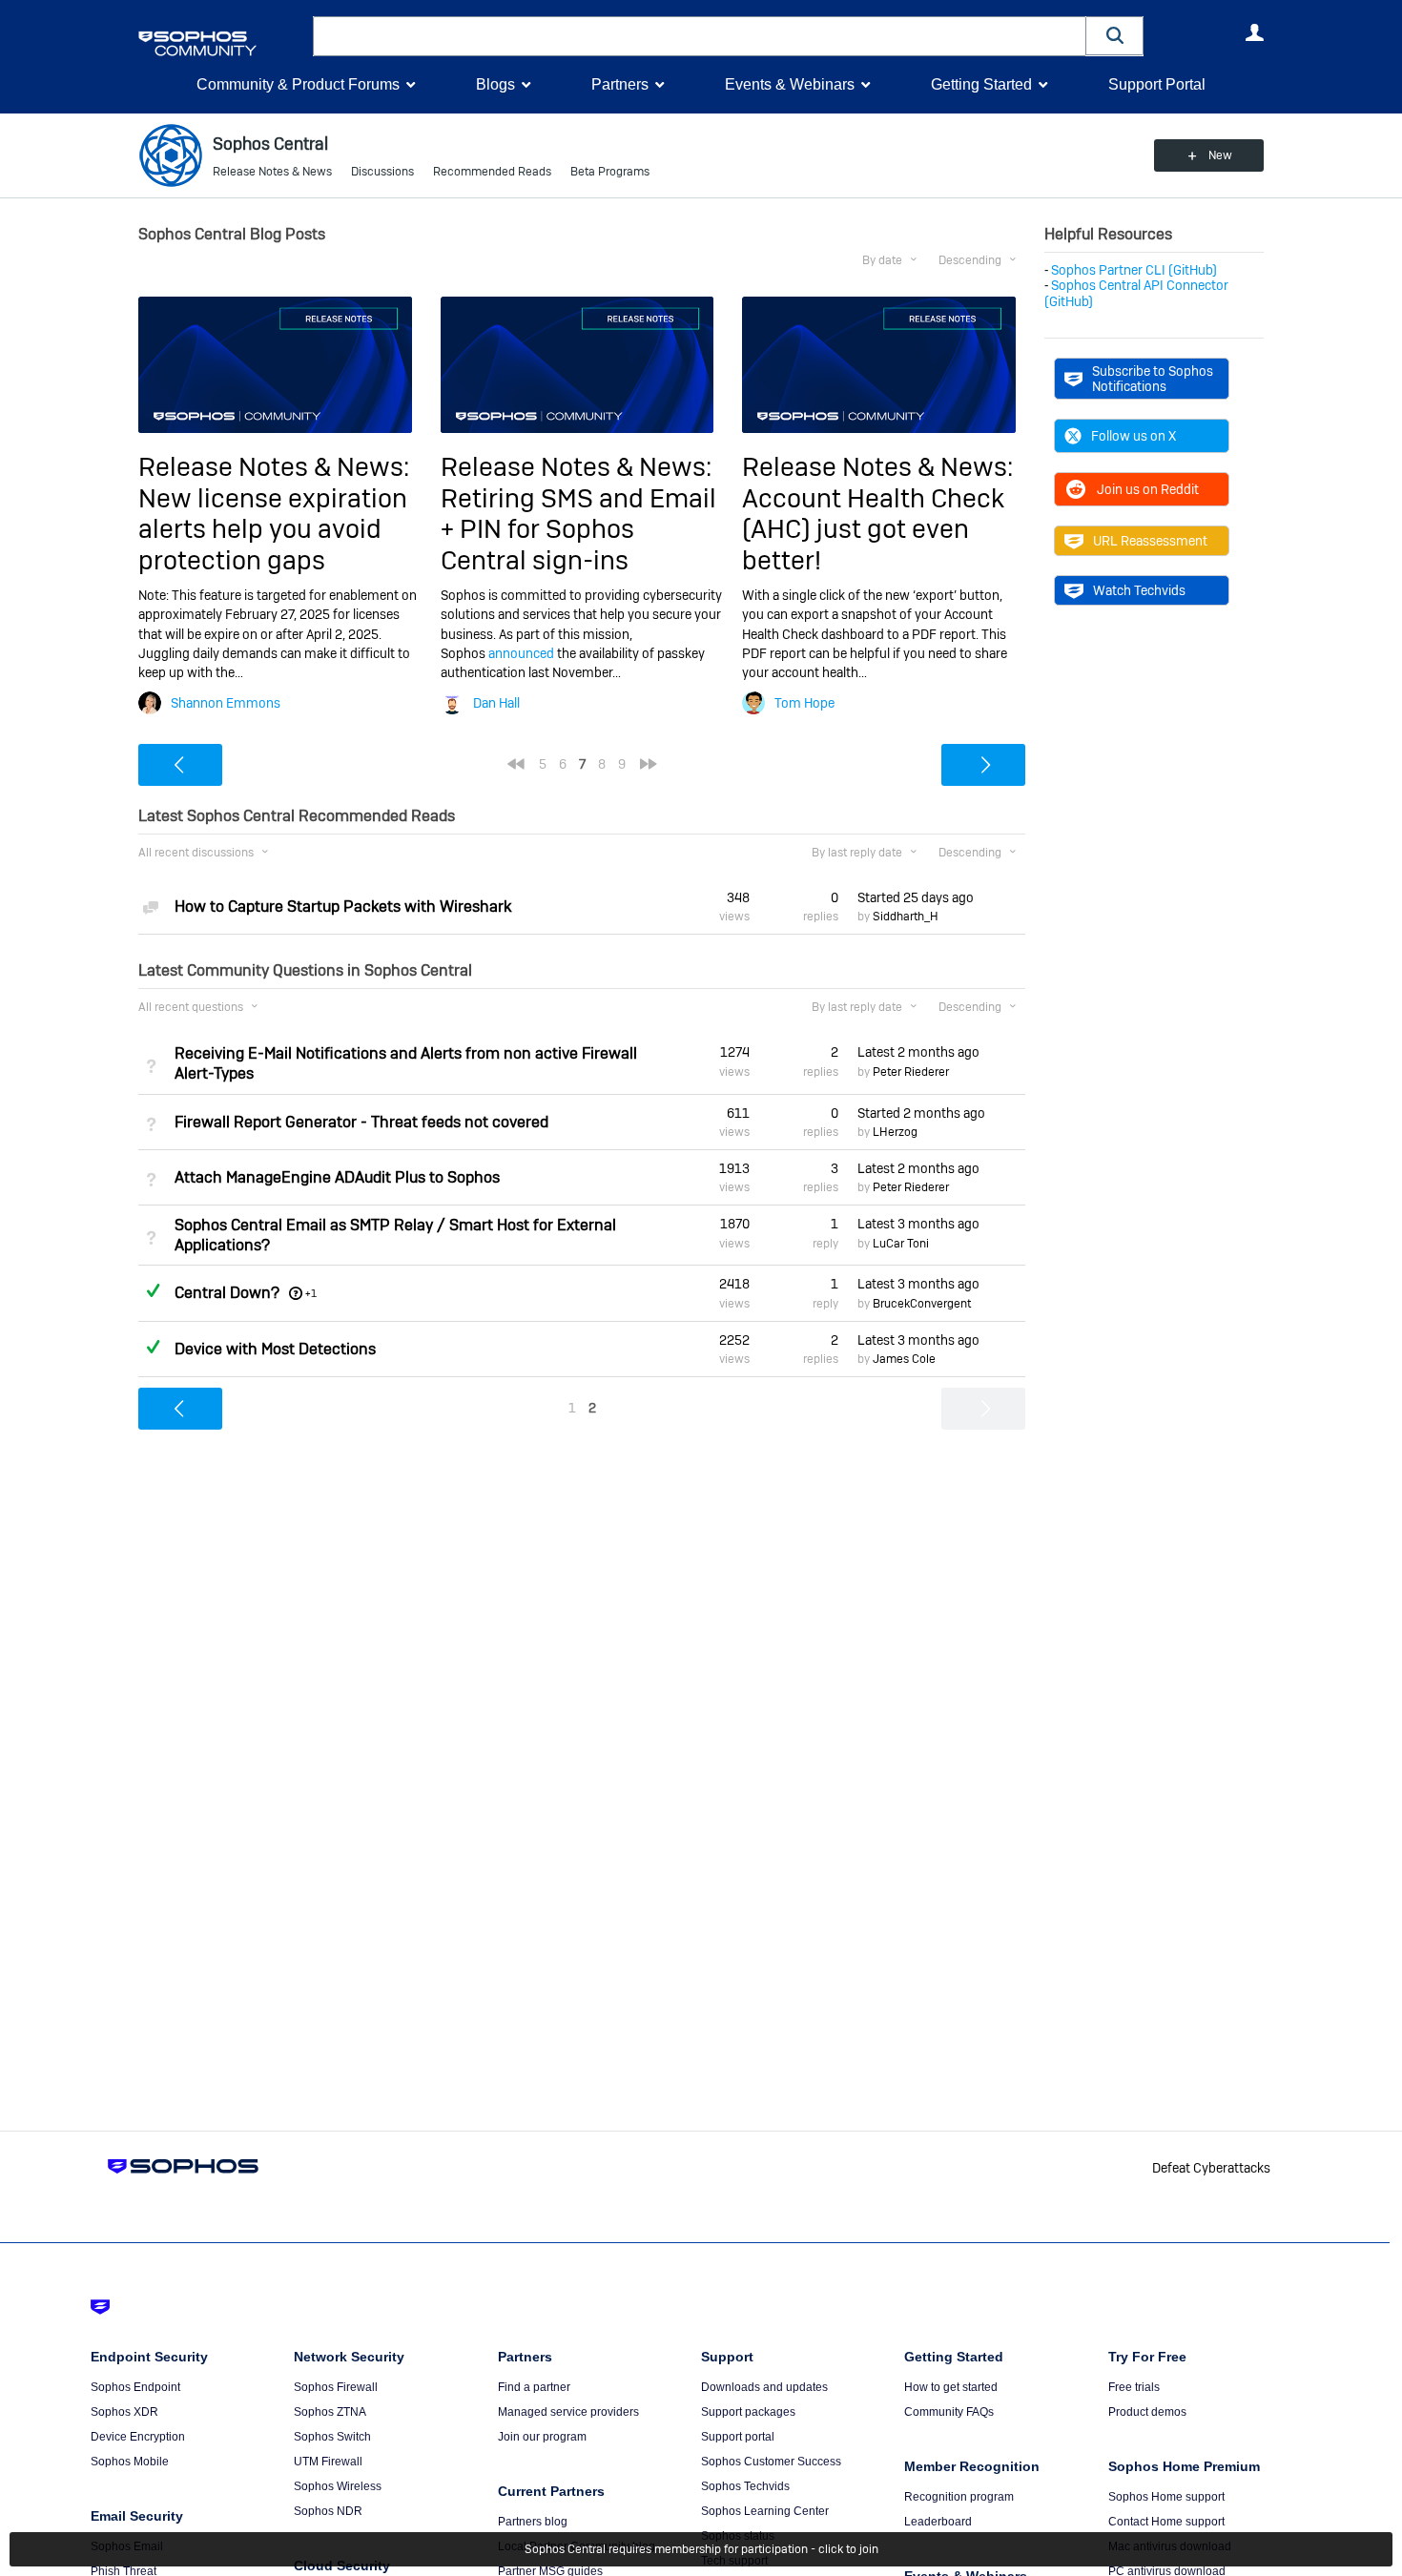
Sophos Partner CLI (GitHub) (1134, 270)
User (1254, 32)
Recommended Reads (492, 172)
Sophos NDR (328, 2511)
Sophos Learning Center (765, 2511)
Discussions (382, 172)
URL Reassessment (1150, 541)
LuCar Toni (901, 1244)
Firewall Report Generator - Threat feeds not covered (361, 1122)
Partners (620, 84)
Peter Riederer (911, 1072)
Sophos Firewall (336, 2387)
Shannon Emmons (226, 703)
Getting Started (981, 84)
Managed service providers (568, 2412)
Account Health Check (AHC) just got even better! (873, 529)
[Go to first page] (516, 764)
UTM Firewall (328, 2462)
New (1220, 155)
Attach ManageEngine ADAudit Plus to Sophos (337, 1177)
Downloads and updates (764, 2387)
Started (916, 897)
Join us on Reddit (1148, 489)
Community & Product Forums (298, 84)
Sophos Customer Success (771, 2462)
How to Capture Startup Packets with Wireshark (343, 907)
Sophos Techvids (745, 2486)
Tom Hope (804, 703)
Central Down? (227, 1293)
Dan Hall (496, 703)
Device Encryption (138, 2437)
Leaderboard (938, 2522)
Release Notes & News (272, 172)
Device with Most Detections (275, 1349)
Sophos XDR (124, 2412)
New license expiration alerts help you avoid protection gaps (273, 529)
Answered (153, 1290)
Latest (918, 1052)
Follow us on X (1134, 436)
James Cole (904, 1359)
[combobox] (700, 36)
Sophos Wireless (338, 2486)
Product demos (1147, 2412)
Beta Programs (610, 172)
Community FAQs (949, 2412)
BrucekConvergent (922, 1304)
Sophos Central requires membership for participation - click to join (701, 2549)
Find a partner (534, 2387)
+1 (311, 1293)
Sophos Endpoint (135, 2387)
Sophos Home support (1166, 2497)
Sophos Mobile (130, 2462)
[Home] (222, 43)
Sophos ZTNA (330, 2412)
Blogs (495, 84)
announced (521, 653)
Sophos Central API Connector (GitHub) (1136, 293)
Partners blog (533, 2522)
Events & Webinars (790, 84)
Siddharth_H (906, 917)
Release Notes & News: (274, 467)
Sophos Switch (332, 2437)
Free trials (1134, 2387)
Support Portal (1157, 84)
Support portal (738, 2437)
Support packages (748, 2412)
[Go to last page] (649, 764)
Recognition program (959, 2497)
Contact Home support (1166, 2522)
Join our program (542, 2437)
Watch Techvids (1139, 590)
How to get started (951, 2387)
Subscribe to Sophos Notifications (1153, 379)
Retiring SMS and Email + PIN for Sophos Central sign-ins (578, 529)
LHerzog (895, 1132)
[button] (1115, 36)
